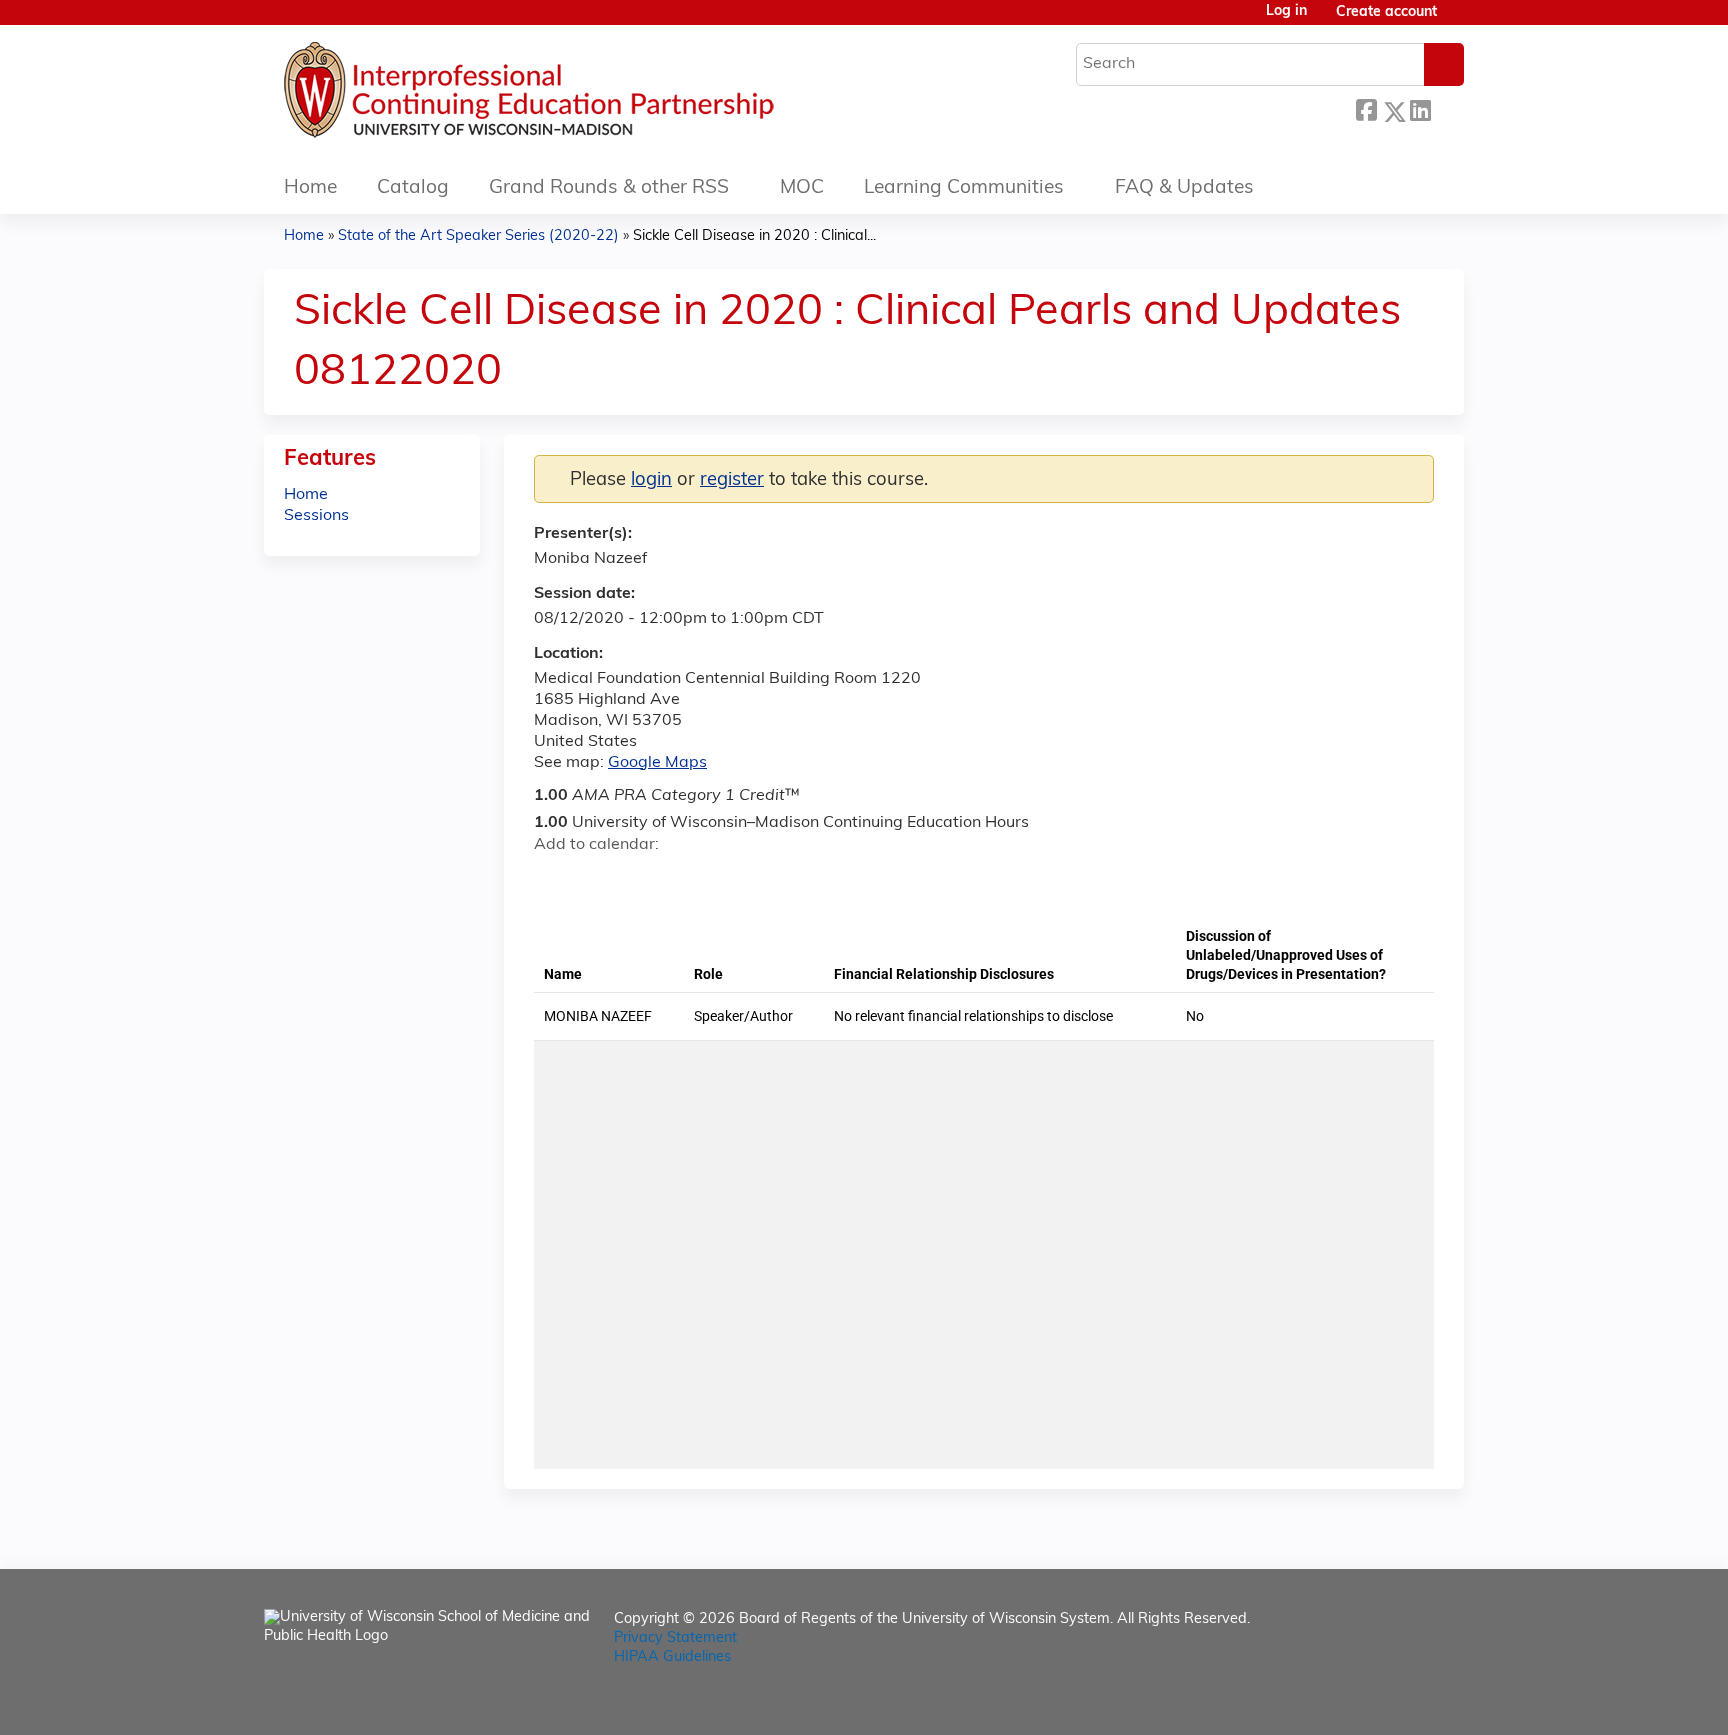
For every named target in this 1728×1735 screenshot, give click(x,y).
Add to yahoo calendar (599, 880)
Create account (1386, 12)
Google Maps (657, 763)
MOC (802, 188)
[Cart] (1458, 20)
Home (310, 188)
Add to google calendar (554, 880)
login (651, 480)
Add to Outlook (692, 880)
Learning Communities (964, 188)
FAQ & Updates (1184, 188)
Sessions (316, 516)
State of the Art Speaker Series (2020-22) (478, 236)
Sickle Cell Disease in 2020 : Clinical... (754, 236)
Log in (1286, 12)
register (732, 480)
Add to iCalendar (644, 879)
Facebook (1366, 108)
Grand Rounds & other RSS (609, 188)
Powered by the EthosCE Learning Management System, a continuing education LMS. (1393, 1702)
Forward (1447, 106)
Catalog (413, 188)
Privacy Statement (675, 1638)
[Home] (589, 95)
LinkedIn (1420, 108)
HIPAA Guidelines (672, 1657)
